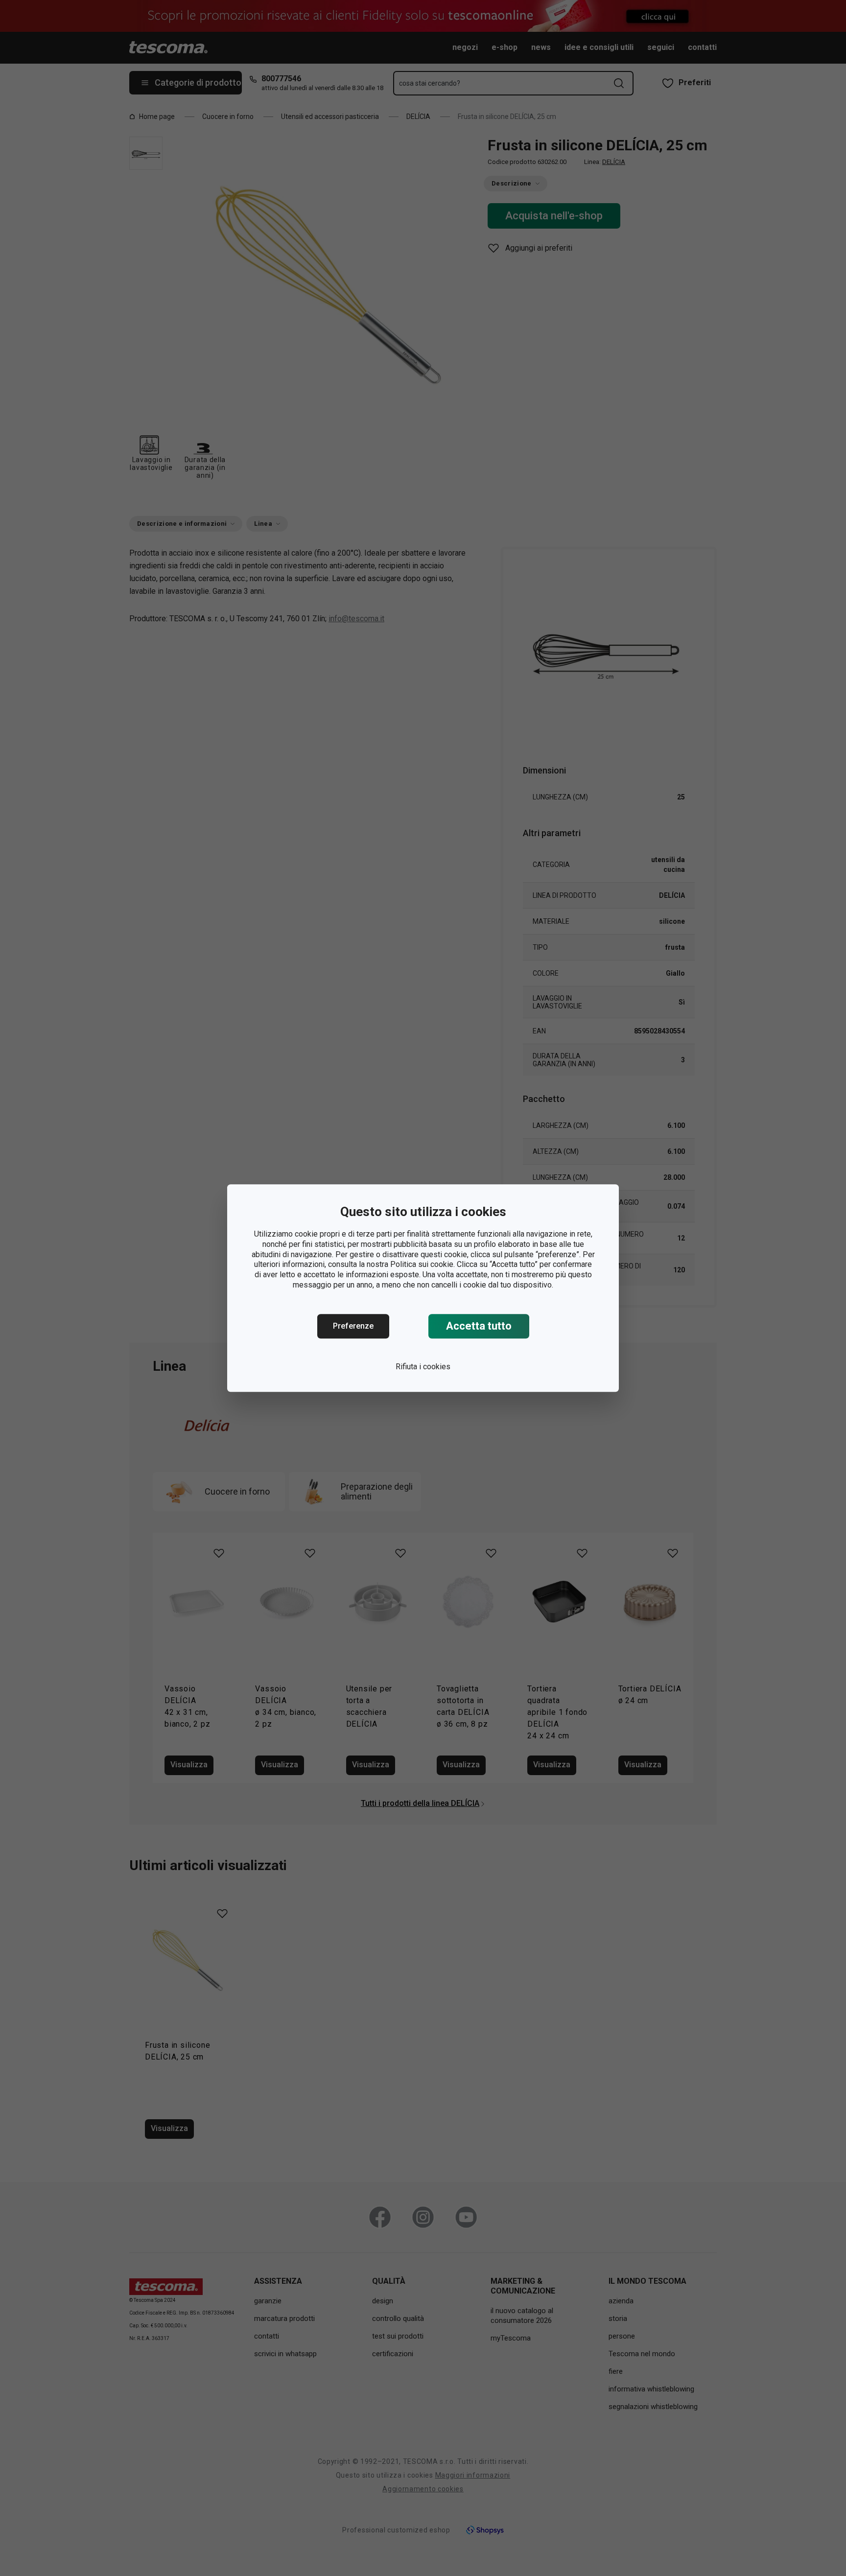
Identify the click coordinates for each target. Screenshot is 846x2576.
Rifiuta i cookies (423, 1367)
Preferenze (353, 1326)
